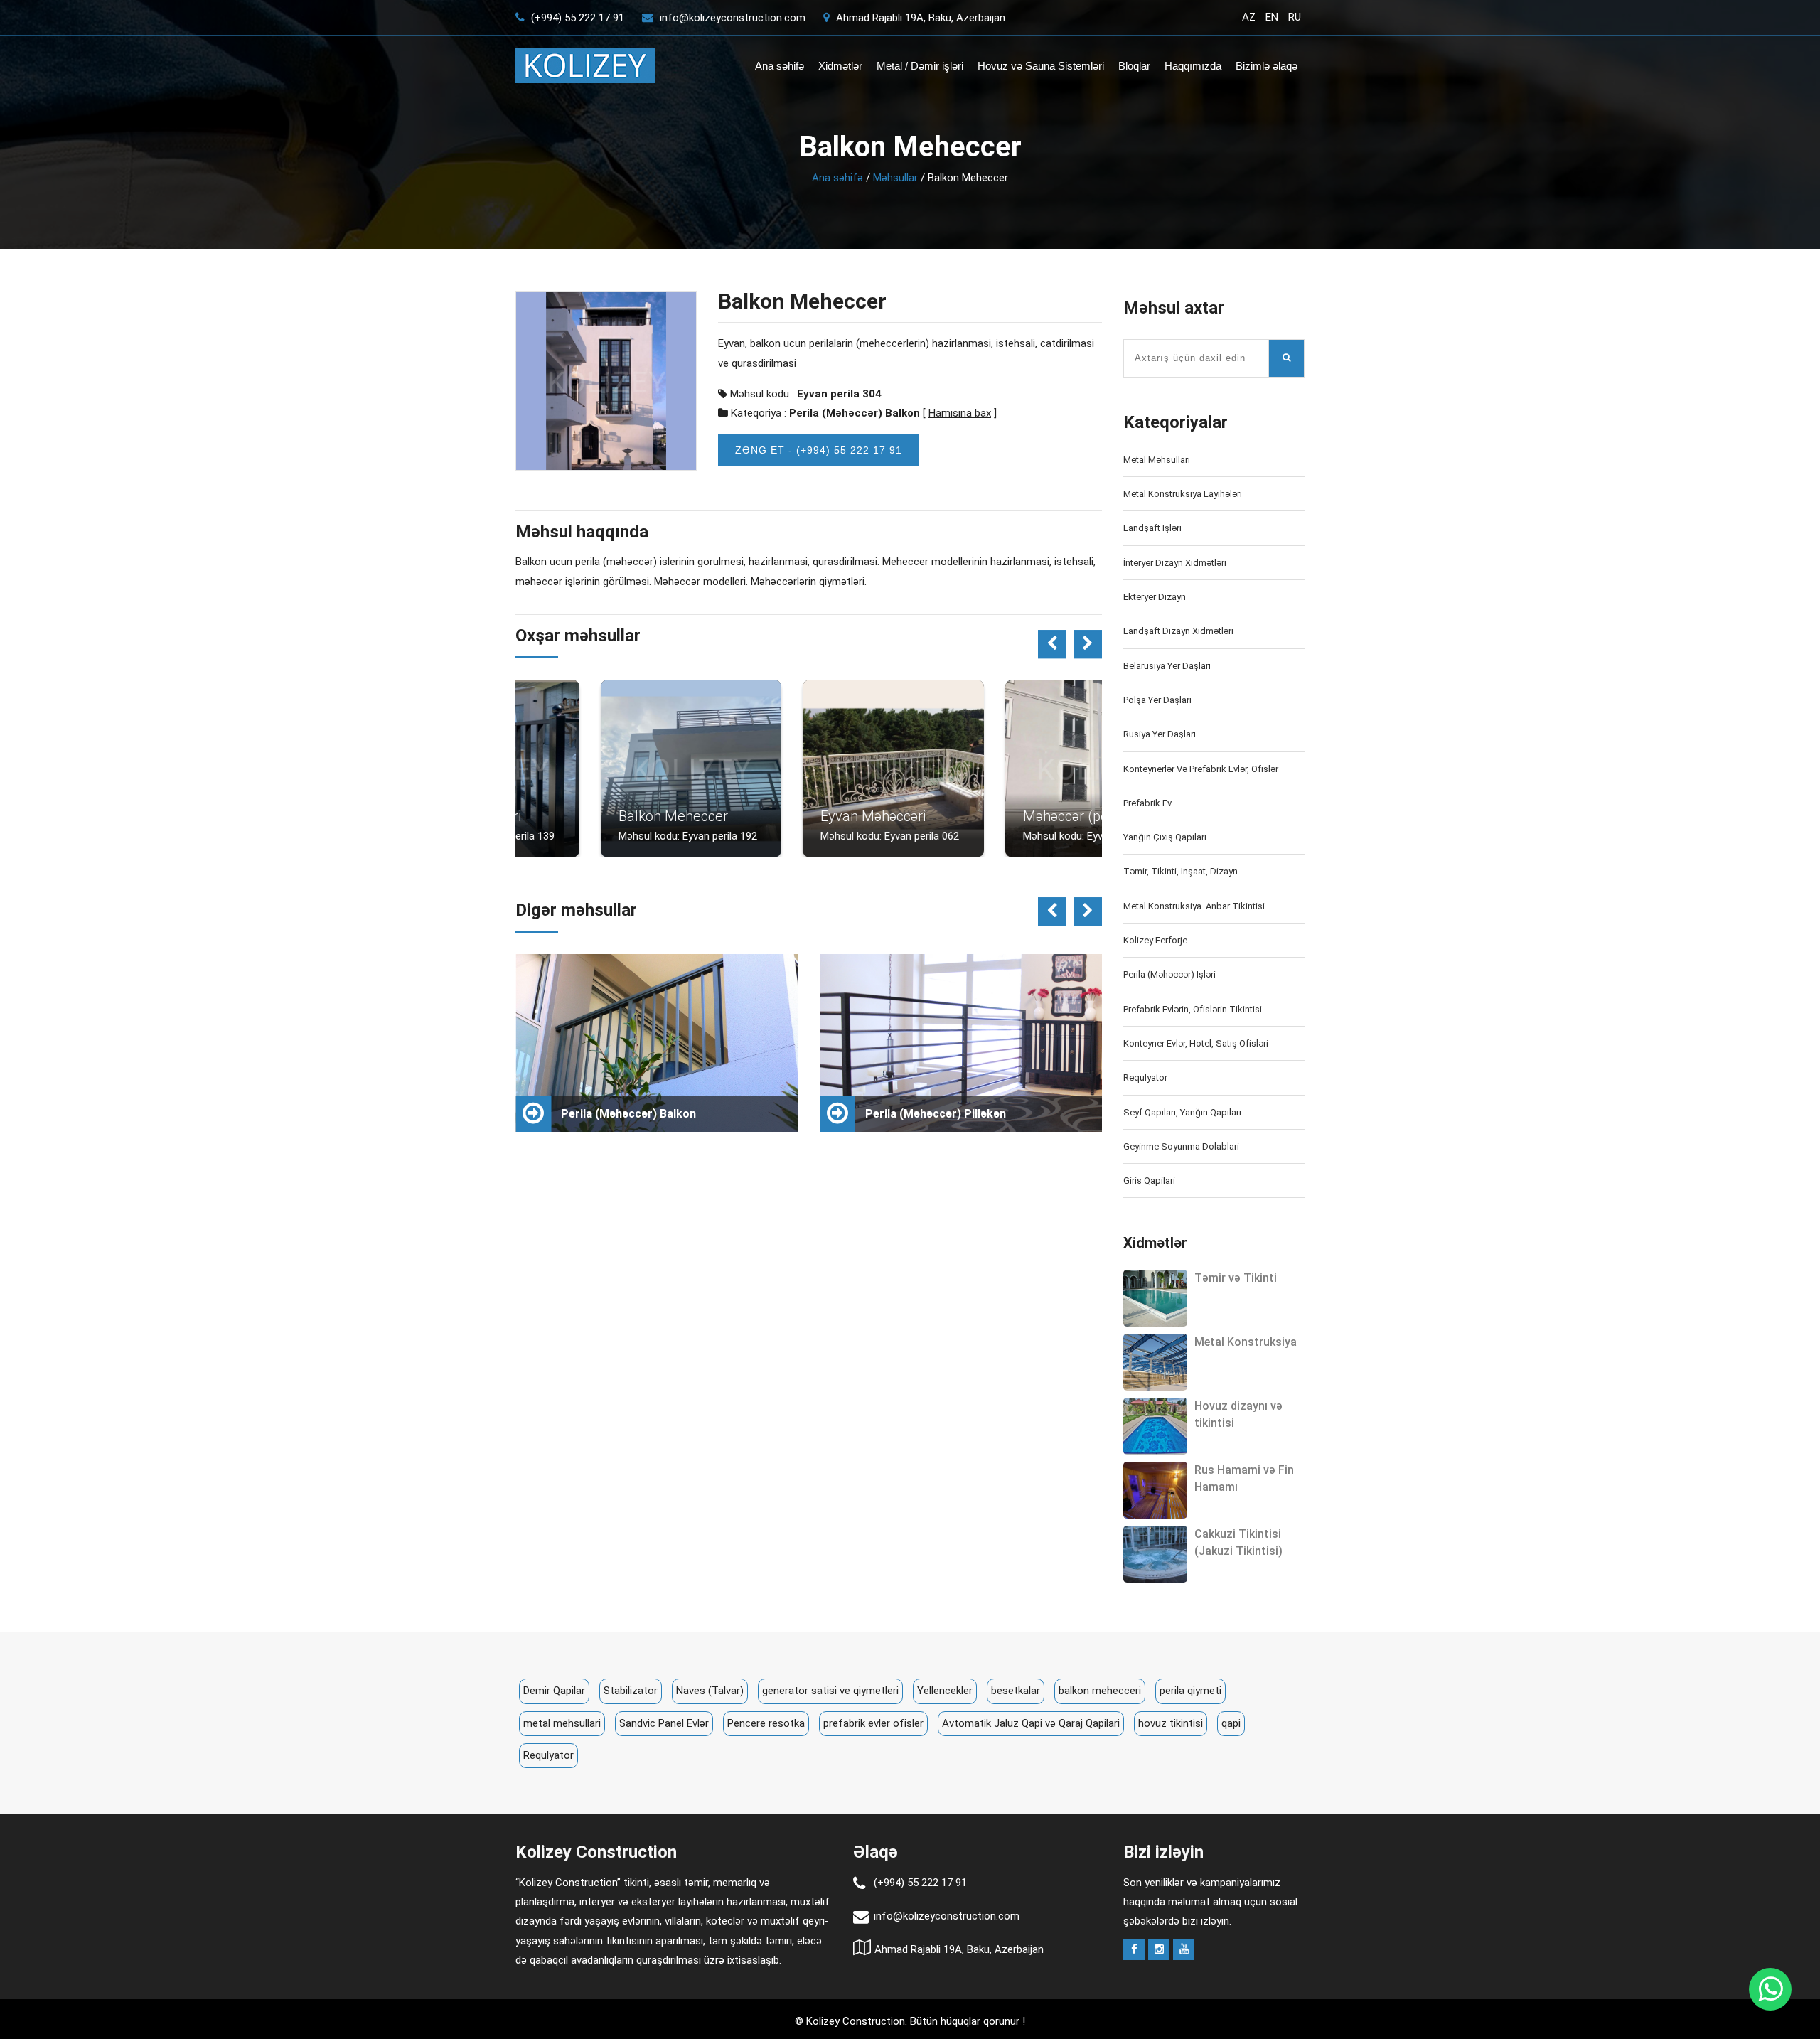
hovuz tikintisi (1171, 1723)
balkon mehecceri (1100, 1691)
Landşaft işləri (1152, 528)
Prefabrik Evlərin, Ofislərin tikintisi (1193, 1009)
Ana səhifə (780, 66)
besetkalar (1016, 1691)
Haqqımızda (1193, 66)
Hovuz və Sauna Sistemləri (1041, 66)
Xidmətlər (840, 66)
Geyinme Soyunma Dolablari (1181, 1146)
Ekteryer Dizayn (1155, 597)
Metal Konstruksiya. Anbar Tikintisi (1194, 906)
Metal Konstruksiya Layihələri (1183, 494)
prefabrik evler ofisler (873, 1723)
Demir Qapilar (554, 1691)
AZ (1249, 17)
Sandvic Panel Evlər (664, 1723)
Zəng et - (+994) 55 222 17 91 (819, 450)
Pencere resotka (766, 1723)
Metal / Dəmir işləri (920, 66)
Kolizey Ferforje (1155, 940)
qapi (1231, 1723)
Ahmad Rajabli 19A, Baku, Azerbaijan (919, 18)
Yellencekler (945, 1691)
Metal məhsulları (1157, 460)
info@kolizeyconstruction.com (733, 18)
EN (1272, 17)
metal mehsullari (562, 1723)
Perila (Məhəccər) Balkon (855, 413)
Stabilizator (631, 1691)
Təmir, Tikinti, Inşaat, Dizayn (1181, 871)
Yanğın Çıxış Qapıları (1165, 837)
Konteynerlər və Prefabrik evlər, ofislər (1201, 769)
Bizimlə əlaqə (1267, 66)
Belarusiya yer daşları (1167, 666)
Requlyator (1145, 1077)
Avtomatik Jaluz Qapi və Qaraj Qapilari (1031, 1723)
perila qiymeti (1190, 1691)
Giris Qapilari (1149, 1181)
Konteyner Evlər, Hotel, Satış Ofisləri (1196, 1043)
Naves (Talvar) (710, 1691)
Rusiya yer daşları (1160, 734)
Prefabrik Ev (1147, 803)
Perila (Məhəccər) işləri (1169, 974)
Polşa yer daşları (1157, 700)
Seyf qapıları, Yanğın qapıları (1182, 1112)
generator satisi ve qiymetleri (830, 1691)
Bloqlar (1134, 66)
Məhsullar (895, 178)
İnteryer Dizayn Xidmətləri (1175, 563)
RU (1295, 17)
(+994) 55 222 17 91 (576, 18)
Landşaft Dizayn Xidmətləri (1178, 631)
